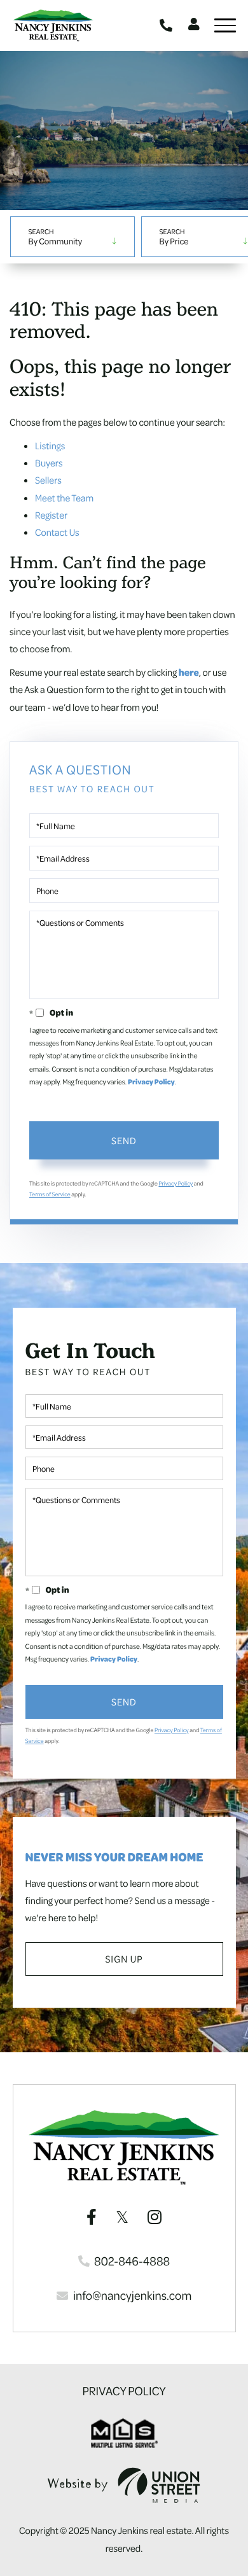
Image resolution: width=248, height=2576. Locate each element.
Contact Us (57, 532)
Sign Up (124, 1959)
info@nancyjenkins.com (132, 2295)
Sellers (48, 480)
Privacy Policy (151, 1082)
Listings (50, 445)
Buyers (49, 463)
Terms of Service (50, 1194)
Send (124, 1140)
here (189, 672)
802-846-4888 (168, 25)
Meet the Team (64, 498)
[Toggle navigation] (225, 25)
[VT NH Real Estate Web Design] (124, 2485)
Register (51, 515)
